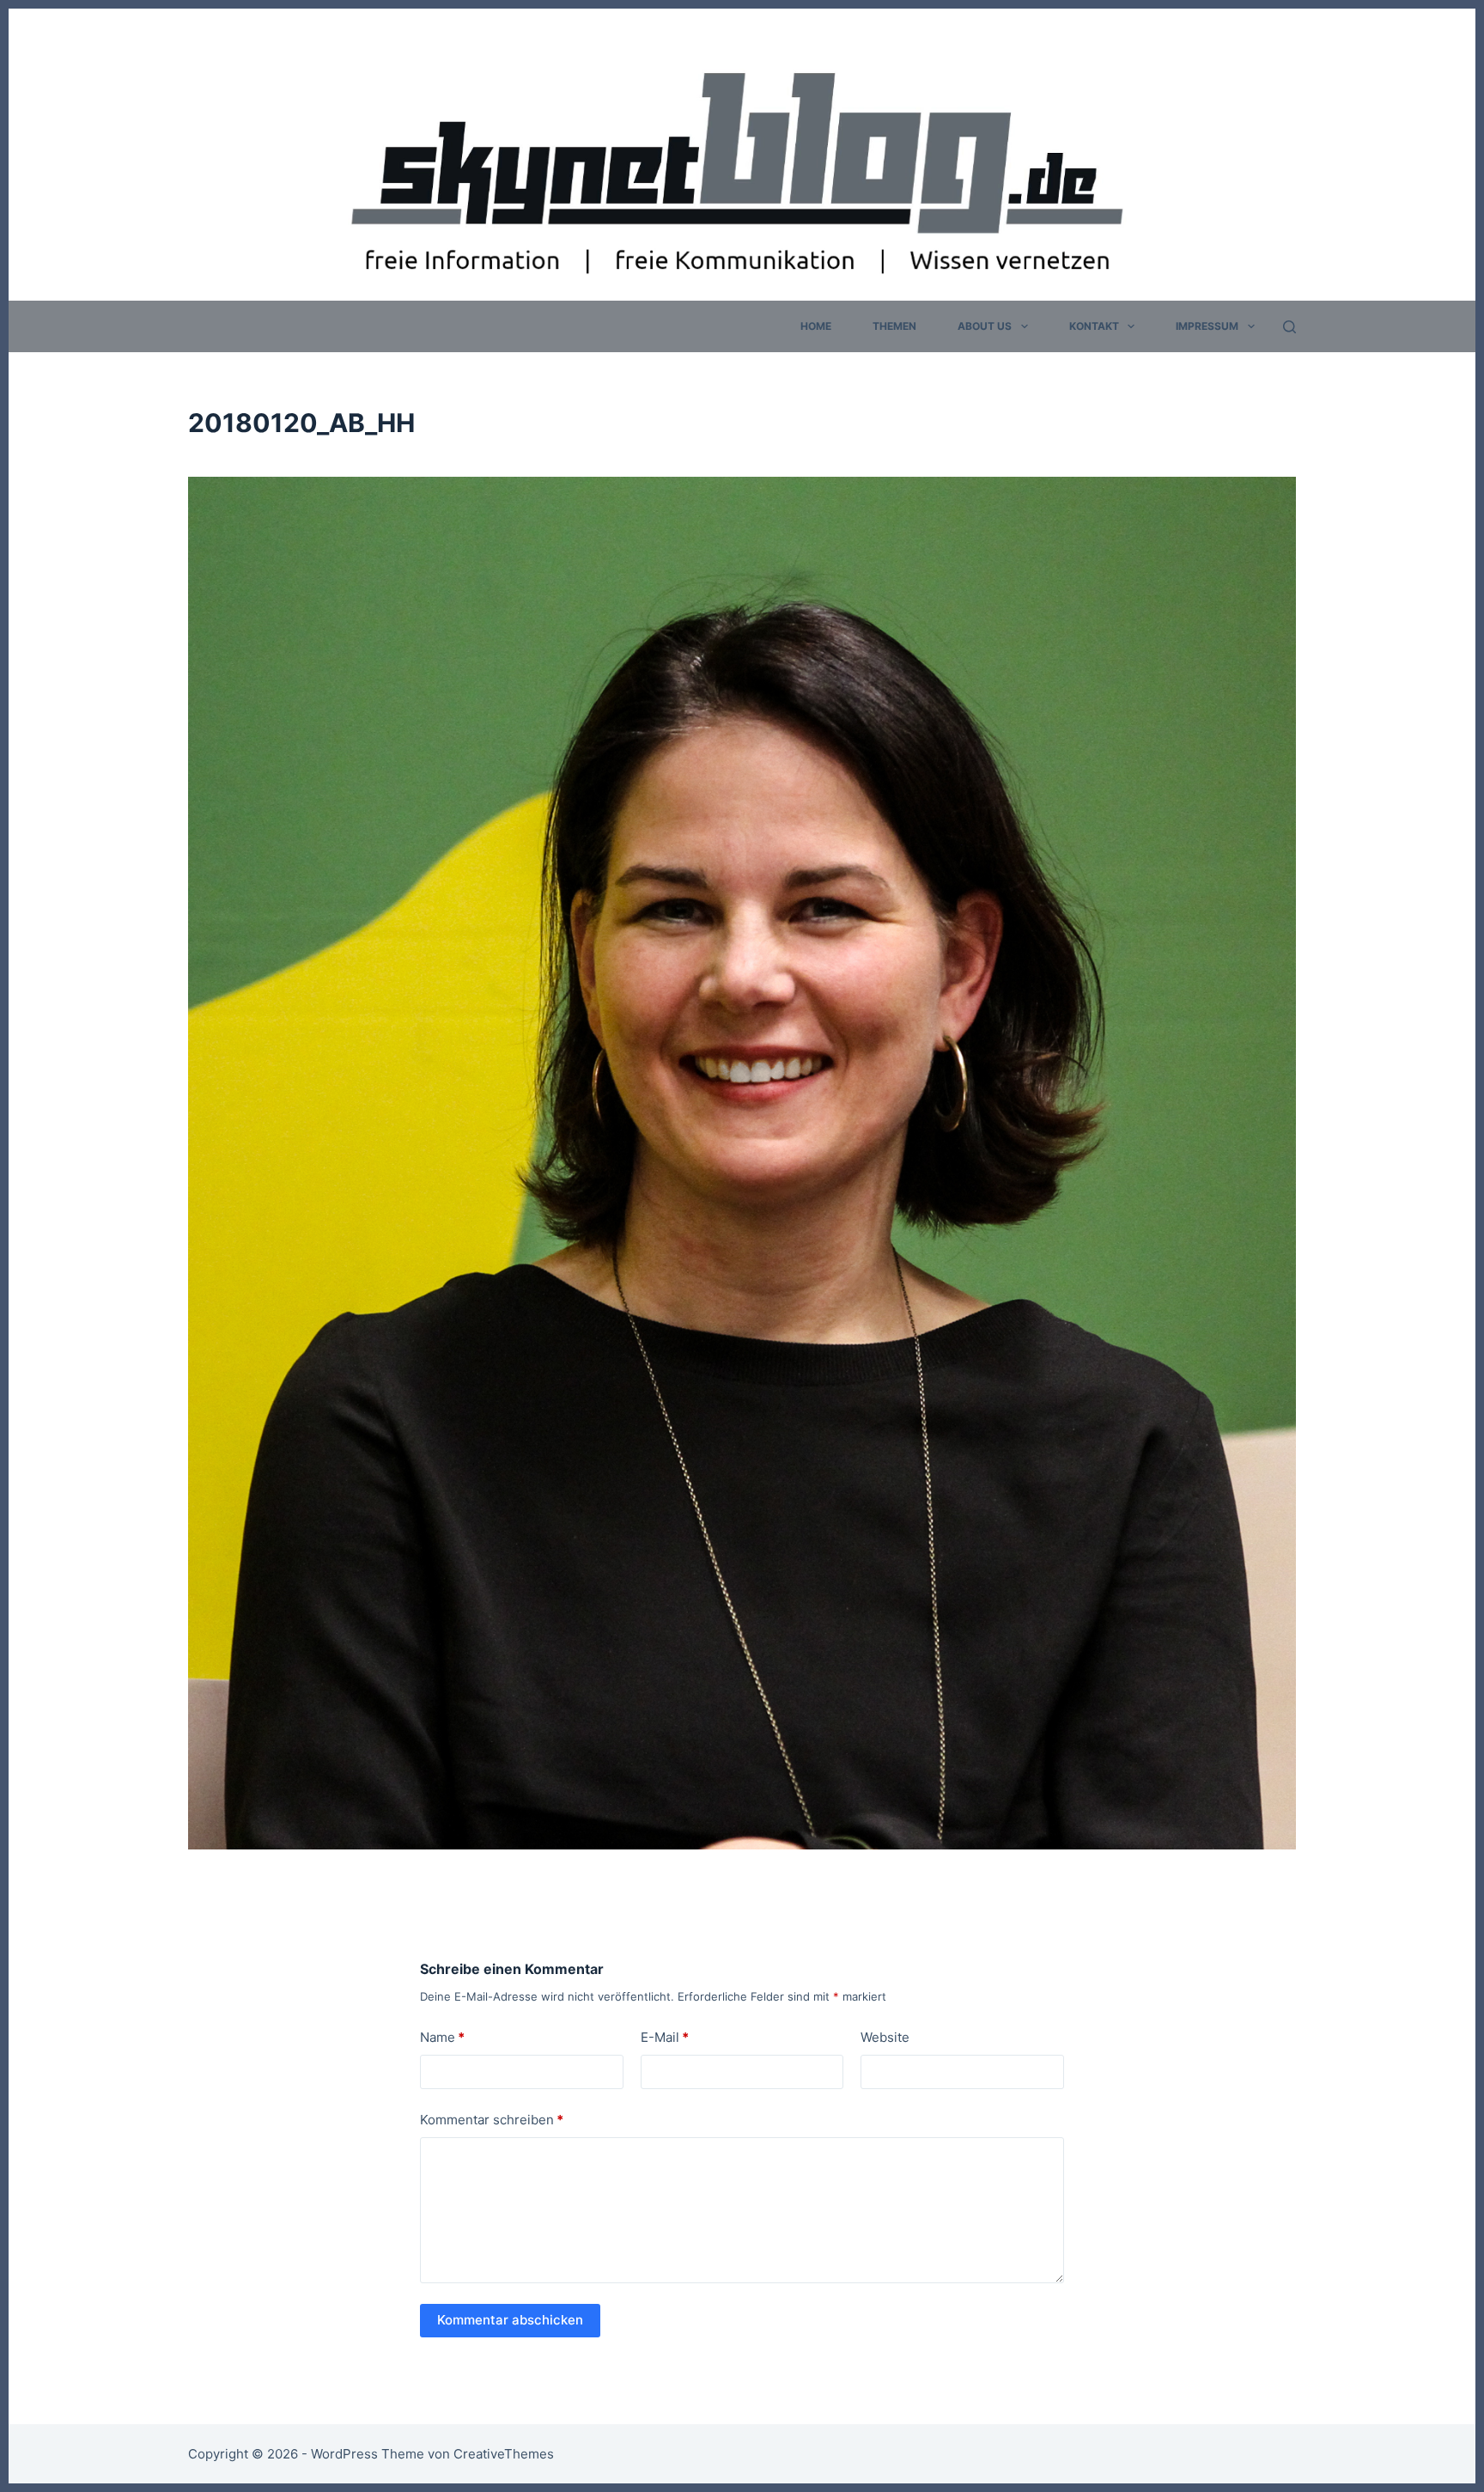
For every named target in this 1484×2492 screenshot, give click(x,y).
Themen (894, 326)
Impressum (1207, 326)
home (816, 326)
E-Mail (665, 2037)
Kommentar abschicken (510, 2320)
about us (985, 326)
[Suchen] (1289, 327)
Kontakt (1094, 326)
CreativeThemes (504, 2454)
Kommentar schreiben (492, 2120)
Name (442, 2037)
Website (885, 2037)
